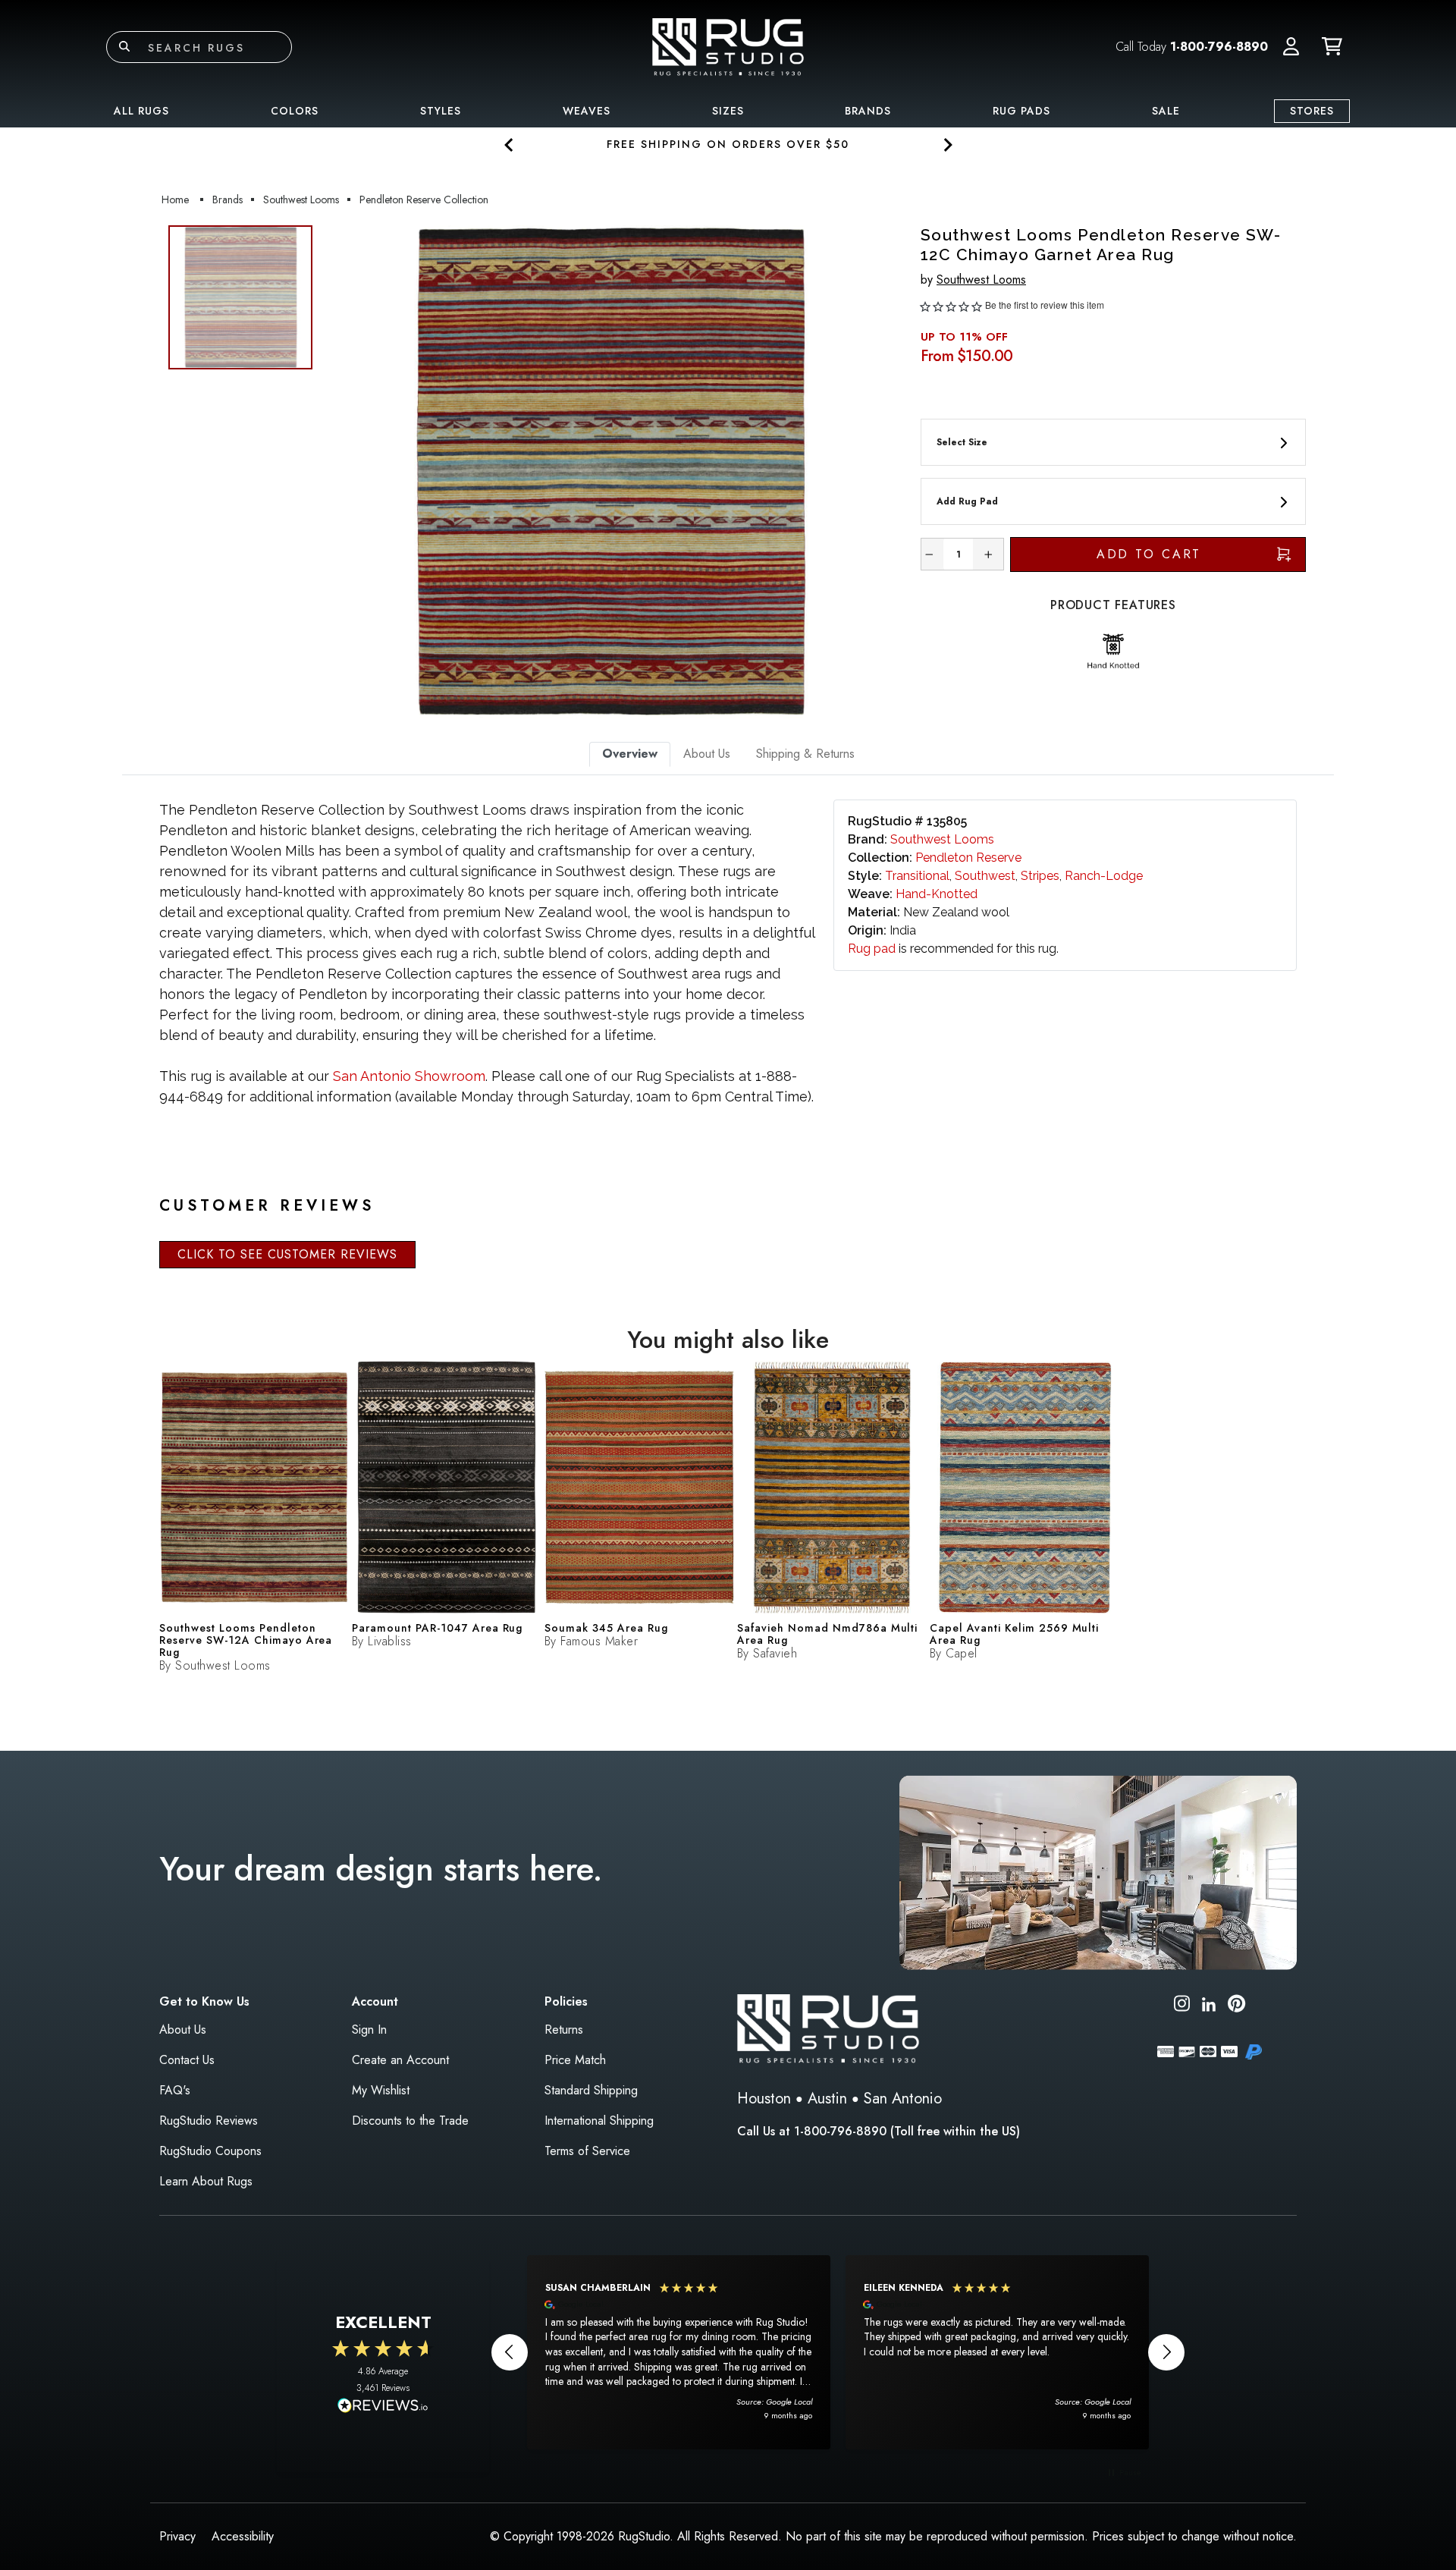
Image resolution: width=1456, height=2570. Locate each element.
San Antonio (903, 2099)
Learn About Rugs (206, 2181)
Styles (441, 111)
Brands (868, 111)
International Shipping (599, 2121)
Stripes (1040, 876)
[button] (1291, 47)
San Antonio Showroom (409, 1076)
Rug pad (872, 949)
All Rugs (141, 111)
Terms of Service (587, 2151)
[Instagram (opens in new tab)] (1182, 2006)
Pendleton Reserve (968, 858)
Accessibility (243, 2536)
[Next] (882, 472)
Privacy (177, 2536)
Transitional (917, 876)
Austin (827, 2099)
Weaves (587, 111)
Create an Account (400, 2060)
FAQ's (175, 2090)
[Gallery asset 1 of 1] (611, 472)
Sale (1166, 111)
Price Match (575, 2060)
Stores (1312, 111)
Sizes (728, 111)
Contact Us (187, 2060)
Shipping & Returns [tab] (805, 754)
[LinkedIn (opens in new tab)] (1209, 2003)
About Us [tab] (707, 754)
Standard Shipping (591, 2090)
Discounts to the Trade (410, 2121)
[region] (838, 2352)
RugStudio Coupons (210, 2151)
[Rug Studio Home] (728, 46)
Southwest (985, 876)
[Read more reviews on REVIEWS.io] (383, 2407)
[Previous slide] (509, 145)
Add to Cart (1149, 554)
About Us (183, 2030)
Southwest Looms (981, 280)
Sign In (369, 2030)
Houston (764, 2099)
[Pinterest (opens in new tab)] (1236, 2006)
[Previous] (340, 472)
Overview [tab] (630, 754)
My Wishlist (381, 2090)
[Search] (124, 47)
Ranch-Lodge (1104, 876)
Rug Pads (1021, 111)
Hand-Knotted (937, 894)
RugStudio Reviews (209, 2121)
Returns (564, 2030)
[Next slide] (947, 145)
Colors (295, 111)
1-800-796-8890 (1219, 47)
